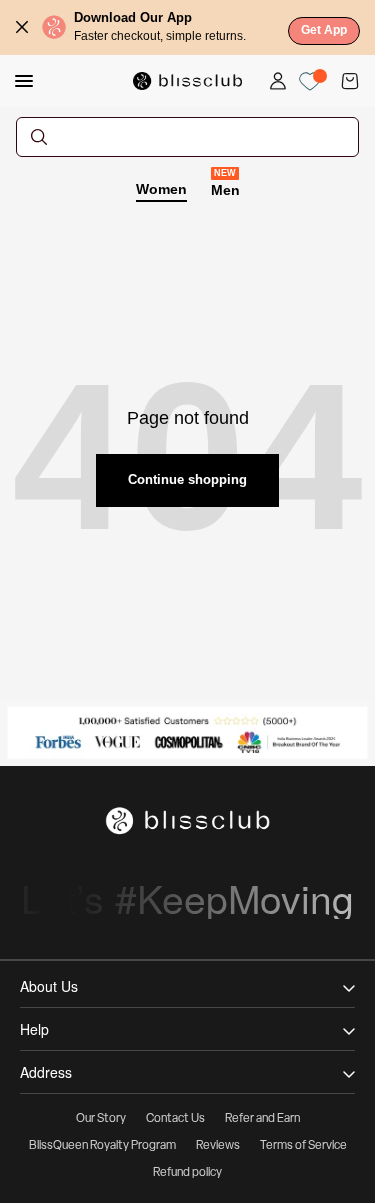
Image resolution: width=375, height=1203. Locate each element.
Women (161, 189)
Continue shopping (187, 479)
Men (225, 189)
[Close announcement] (22, 27)
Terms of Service (303, 1146)
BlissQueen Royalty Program (102, 1146)
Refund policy (187, 1173)
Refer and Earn (262, 1119)
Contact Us (175, 1119)
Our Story (101, 1119)
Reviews (218, 1146)
